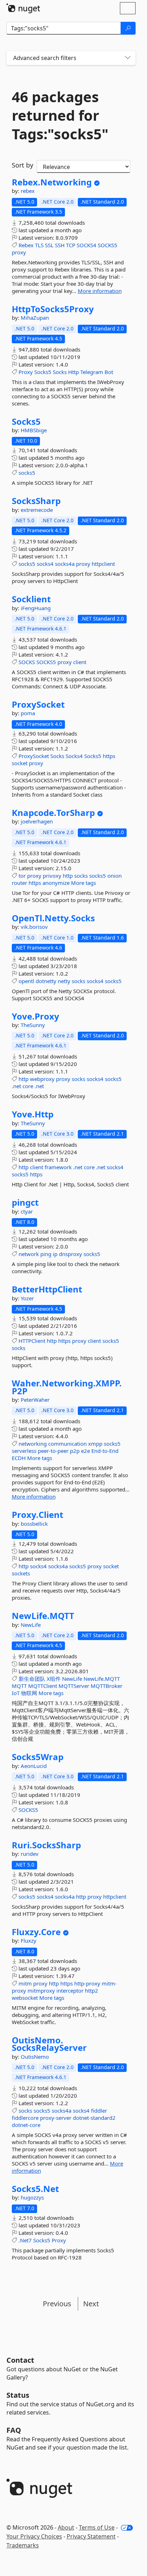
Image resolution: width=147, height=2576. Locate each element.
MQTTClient (43, 1686)
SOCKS (27, 662)
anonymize (56, 883)
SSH (60, 245)
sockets (21, 1573)
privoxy (52, 876)
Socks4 (74, 756)
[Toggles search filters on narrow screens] (128, 58)
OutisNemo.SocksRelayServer (49, 2044)
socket (20, 763)
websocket (25, 1998)
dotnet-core (26, 2125)
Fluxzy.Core (36, 1932)
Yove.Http (33, 1114)
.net (16, 1086)
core (28, 1086)
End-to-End (105, 1451)
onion (115, 876)
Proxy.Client (37, 1515)
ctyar (27, 1211)
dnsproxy (70, 1254)
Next (91, 2304)
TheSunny (33, 1025)
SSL (49, 245)
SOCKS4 (87, 245)
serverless (24, 1451)
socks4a (65, 564)
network (29, 1254)
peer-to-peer (53, 1451)
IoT (16, 1693)
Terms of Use (97, 2527)
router (19, 883)
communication (67, 1444)
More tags (83, 883)
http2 (92, 1990)
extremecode (37, 510)
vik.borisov (34, 927)
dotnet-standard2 (94, 2118)
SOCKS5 (108, 245)
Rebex (26, 245)
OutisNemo (35, 2057)
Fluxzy (29, 1940)
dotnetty (46, 981)
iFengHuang (36, 608)
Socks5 (43, 372)
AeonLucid (34, 1766)
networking (33, 1444)
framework (58, 1167)
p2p (75, 1451)
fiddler (99, 2111)
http (68, 876)
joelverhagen (37, 821)
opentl (26, 981)
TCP (71, 245)
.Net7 (25, 2240)
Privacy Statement (91, 2536)
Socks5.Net (35, 2189)
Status (18, 2395)
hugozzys (32, 2197)
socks (81, 876)
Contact (20, 2360)
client (80, 662)
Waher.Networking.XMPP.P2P (67, 1387)
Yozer (27, 1298)
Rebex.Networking (52, 182)
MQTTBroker (107, 1686)
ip (55, 1254)
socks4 (45, 564)
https (109, 756)
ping (46, 1254)
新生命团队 (32, 1679)
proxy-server (56, 2118)
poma (28, 713)
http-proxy (87, 1983)
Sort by (22, 165)
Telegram (92, 372)
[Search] (128, 28)
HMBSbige (34, 430)
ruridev (30, 1854)
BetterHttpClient (47, 1289)
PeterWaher (35, 1400)
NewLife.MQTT (43, 1616)
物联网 (29, 1693)
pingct (25, 1202)
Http (73, 372)
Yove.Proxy (36, 1016)
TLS (39, 245)
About (66, 2527)
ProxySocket (38, 704)
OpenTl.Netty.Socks (53, 918)
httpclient (103, 564)
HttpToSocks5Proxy (53, 309)
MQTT (19, 1686)
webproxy (42, 1079)
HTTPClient (32, 1341)
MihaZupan (35, 318)
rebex (28, 191)
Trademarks (23, 2545)
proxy (19, 252)
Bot (109, 372)
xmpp (95, 1444)
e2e (85, 1451)
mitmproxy (41, 1990)
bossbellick (34, 1524)
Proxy (26, 372)
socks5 (27, 473)
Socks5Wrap (38, 1757)
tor (22, 876)
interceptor (70, 1990)
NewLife (31, 1625)
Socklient (31, 599)
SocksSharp (36, 501)
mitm (25, 1983)
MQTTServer (74, 1686)
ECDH (19, 1458)
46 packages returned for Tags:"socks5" (60, 115)
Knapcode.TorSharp (53, 813)
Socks (60, 372)
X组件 (54, 1679)
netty (64, 981)
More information (100, 291)
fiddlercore (25, 2118)
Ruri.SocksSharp (46, 1845)
